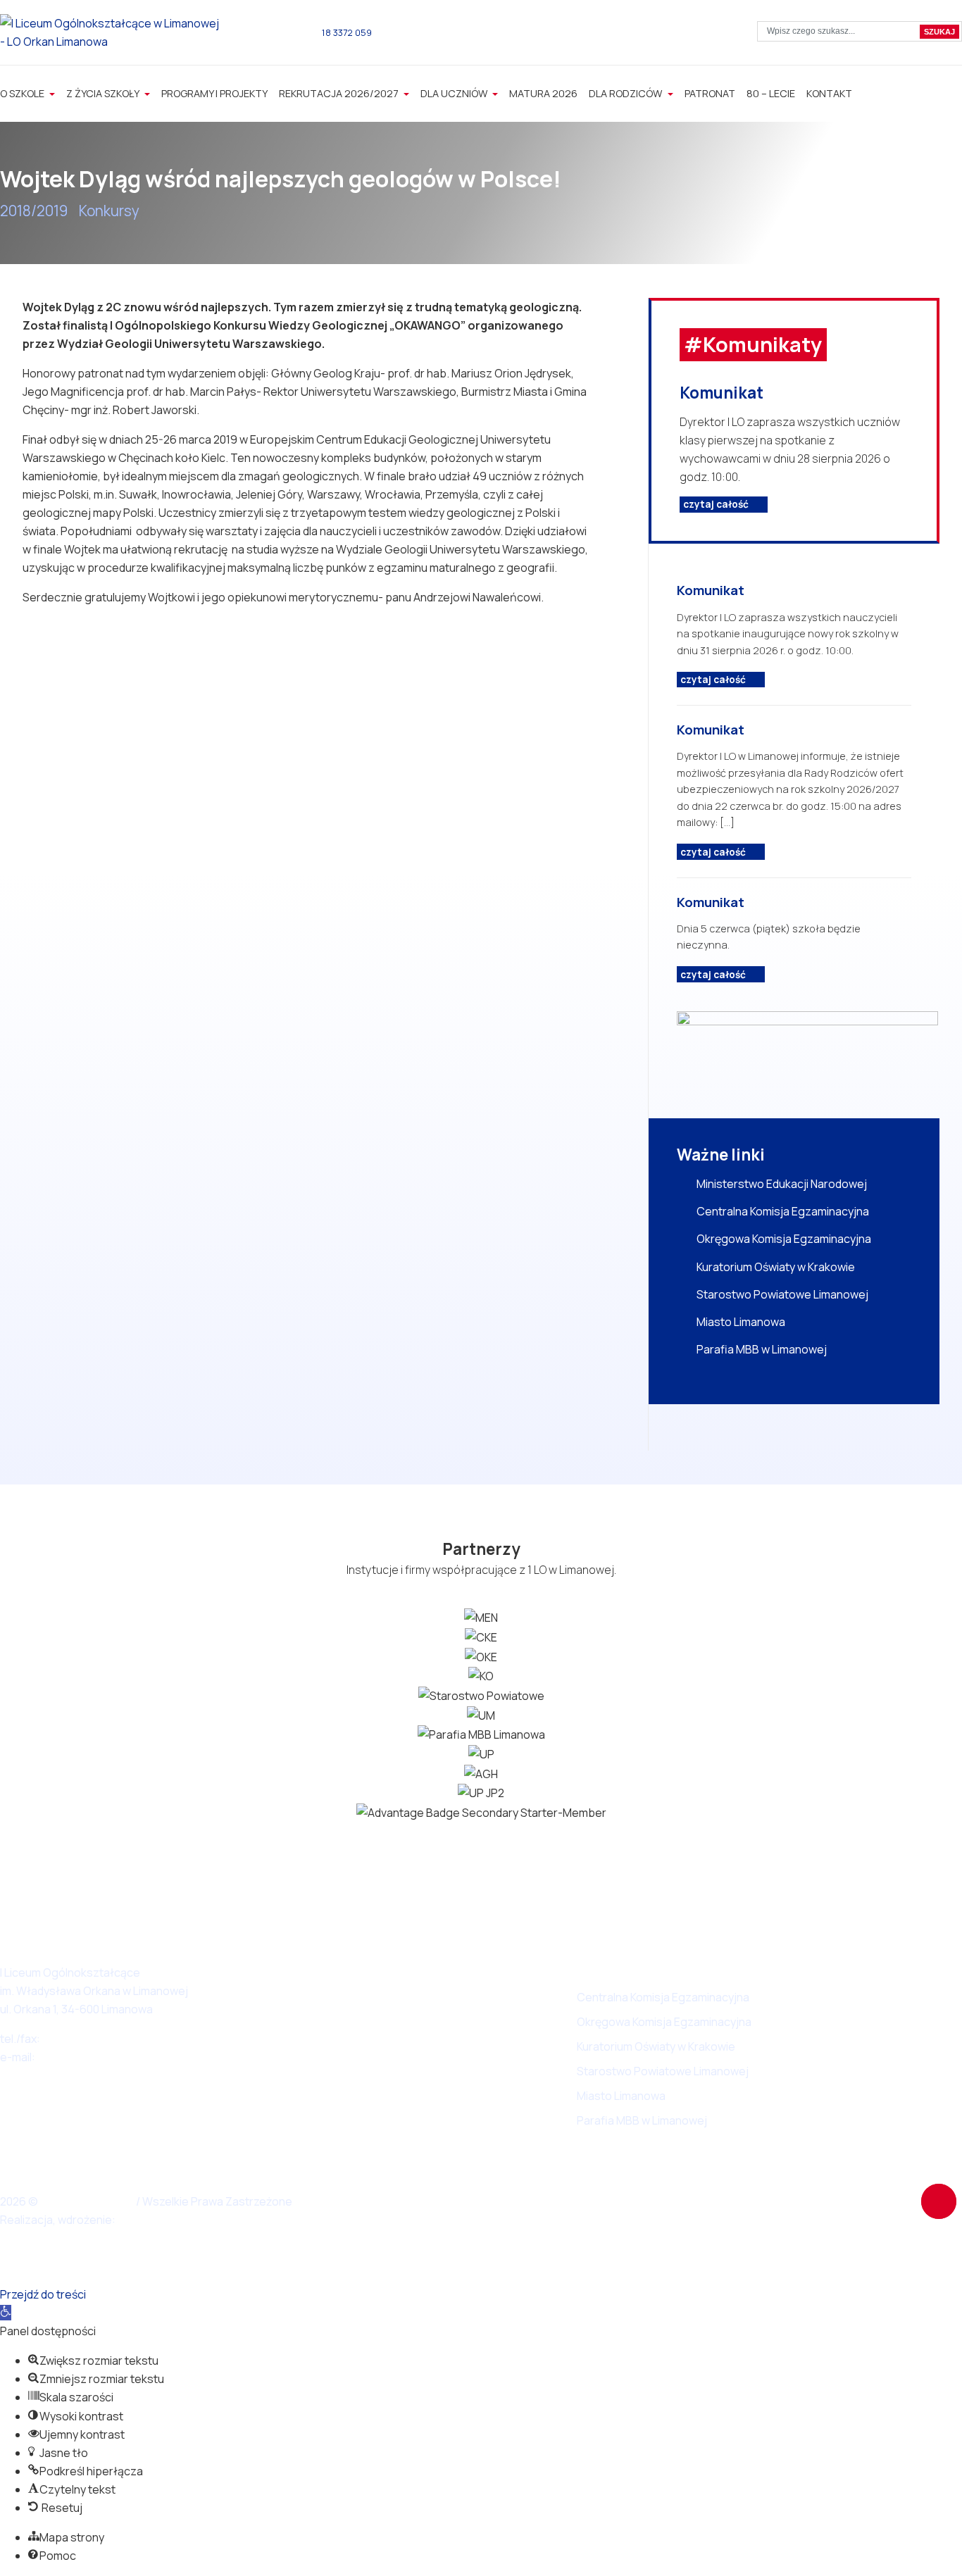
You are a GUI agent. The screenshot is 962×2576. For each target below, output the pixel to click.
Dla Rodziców (626, 93)
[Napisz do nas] (427, 32)
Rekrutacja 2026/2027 (340, 93)
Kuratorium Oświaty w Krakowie (776, 1267)
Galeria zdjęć (446, 2046)
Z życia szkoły (104, 93)
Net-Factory (152, 2220)
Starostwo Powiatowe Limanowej (782, 1294)
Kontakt (829, 93)
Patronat (710, 93)
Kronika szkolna (453, 1972)
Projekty (435, 2096)
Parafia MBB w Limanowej (762, 1349)
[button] (6, 2313)
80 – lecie (771, 93)
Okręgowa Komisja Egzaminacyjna (784, 1239)
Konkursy (109, 211)
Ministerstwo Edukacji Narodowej (782, 1184)
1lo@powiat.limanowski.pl (102, 2057)
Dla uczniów (455, 93)
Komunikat (721, 393)
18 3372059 (71, 2039)
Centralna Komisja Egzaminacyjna (783, 1211)
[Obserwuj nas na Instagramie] (634, 35)
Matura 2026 (543, 93)
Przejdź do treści (43, 2294)
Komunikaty (442, 2022)
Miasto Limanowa (741, 1322)
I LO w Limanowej (88, 2201)
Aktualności (442, 1997)
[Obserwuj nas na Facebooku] (612, 35)
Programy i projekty (214, 93)
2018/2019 (34, 211)
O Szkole (23, 93)
